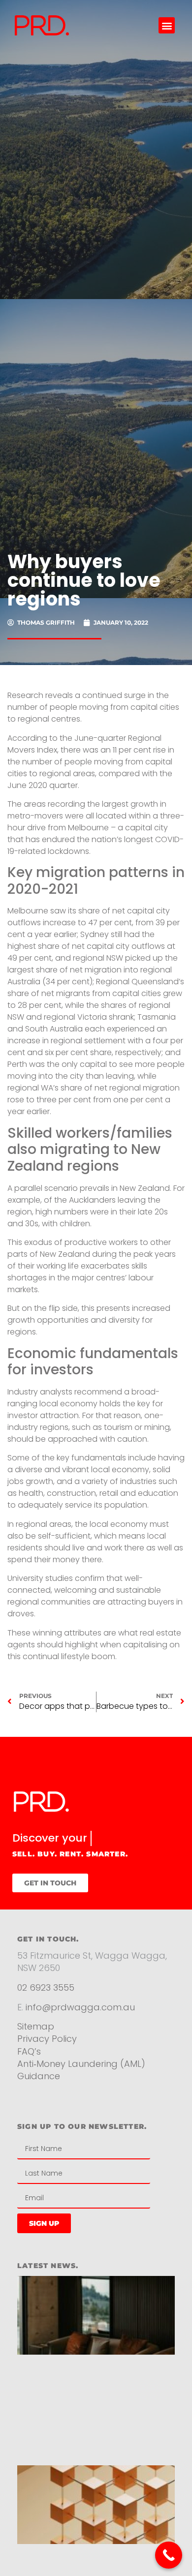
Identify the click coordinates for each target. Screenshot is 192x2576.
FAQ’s (29, 2066)
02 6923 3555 (46, 2003)
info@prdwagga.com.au (80, 2022)
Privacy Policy (48, 2054)
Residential (53, 2121)
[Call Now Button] (169, 2555)
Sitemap (36, 2042)
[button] (167, 25)
